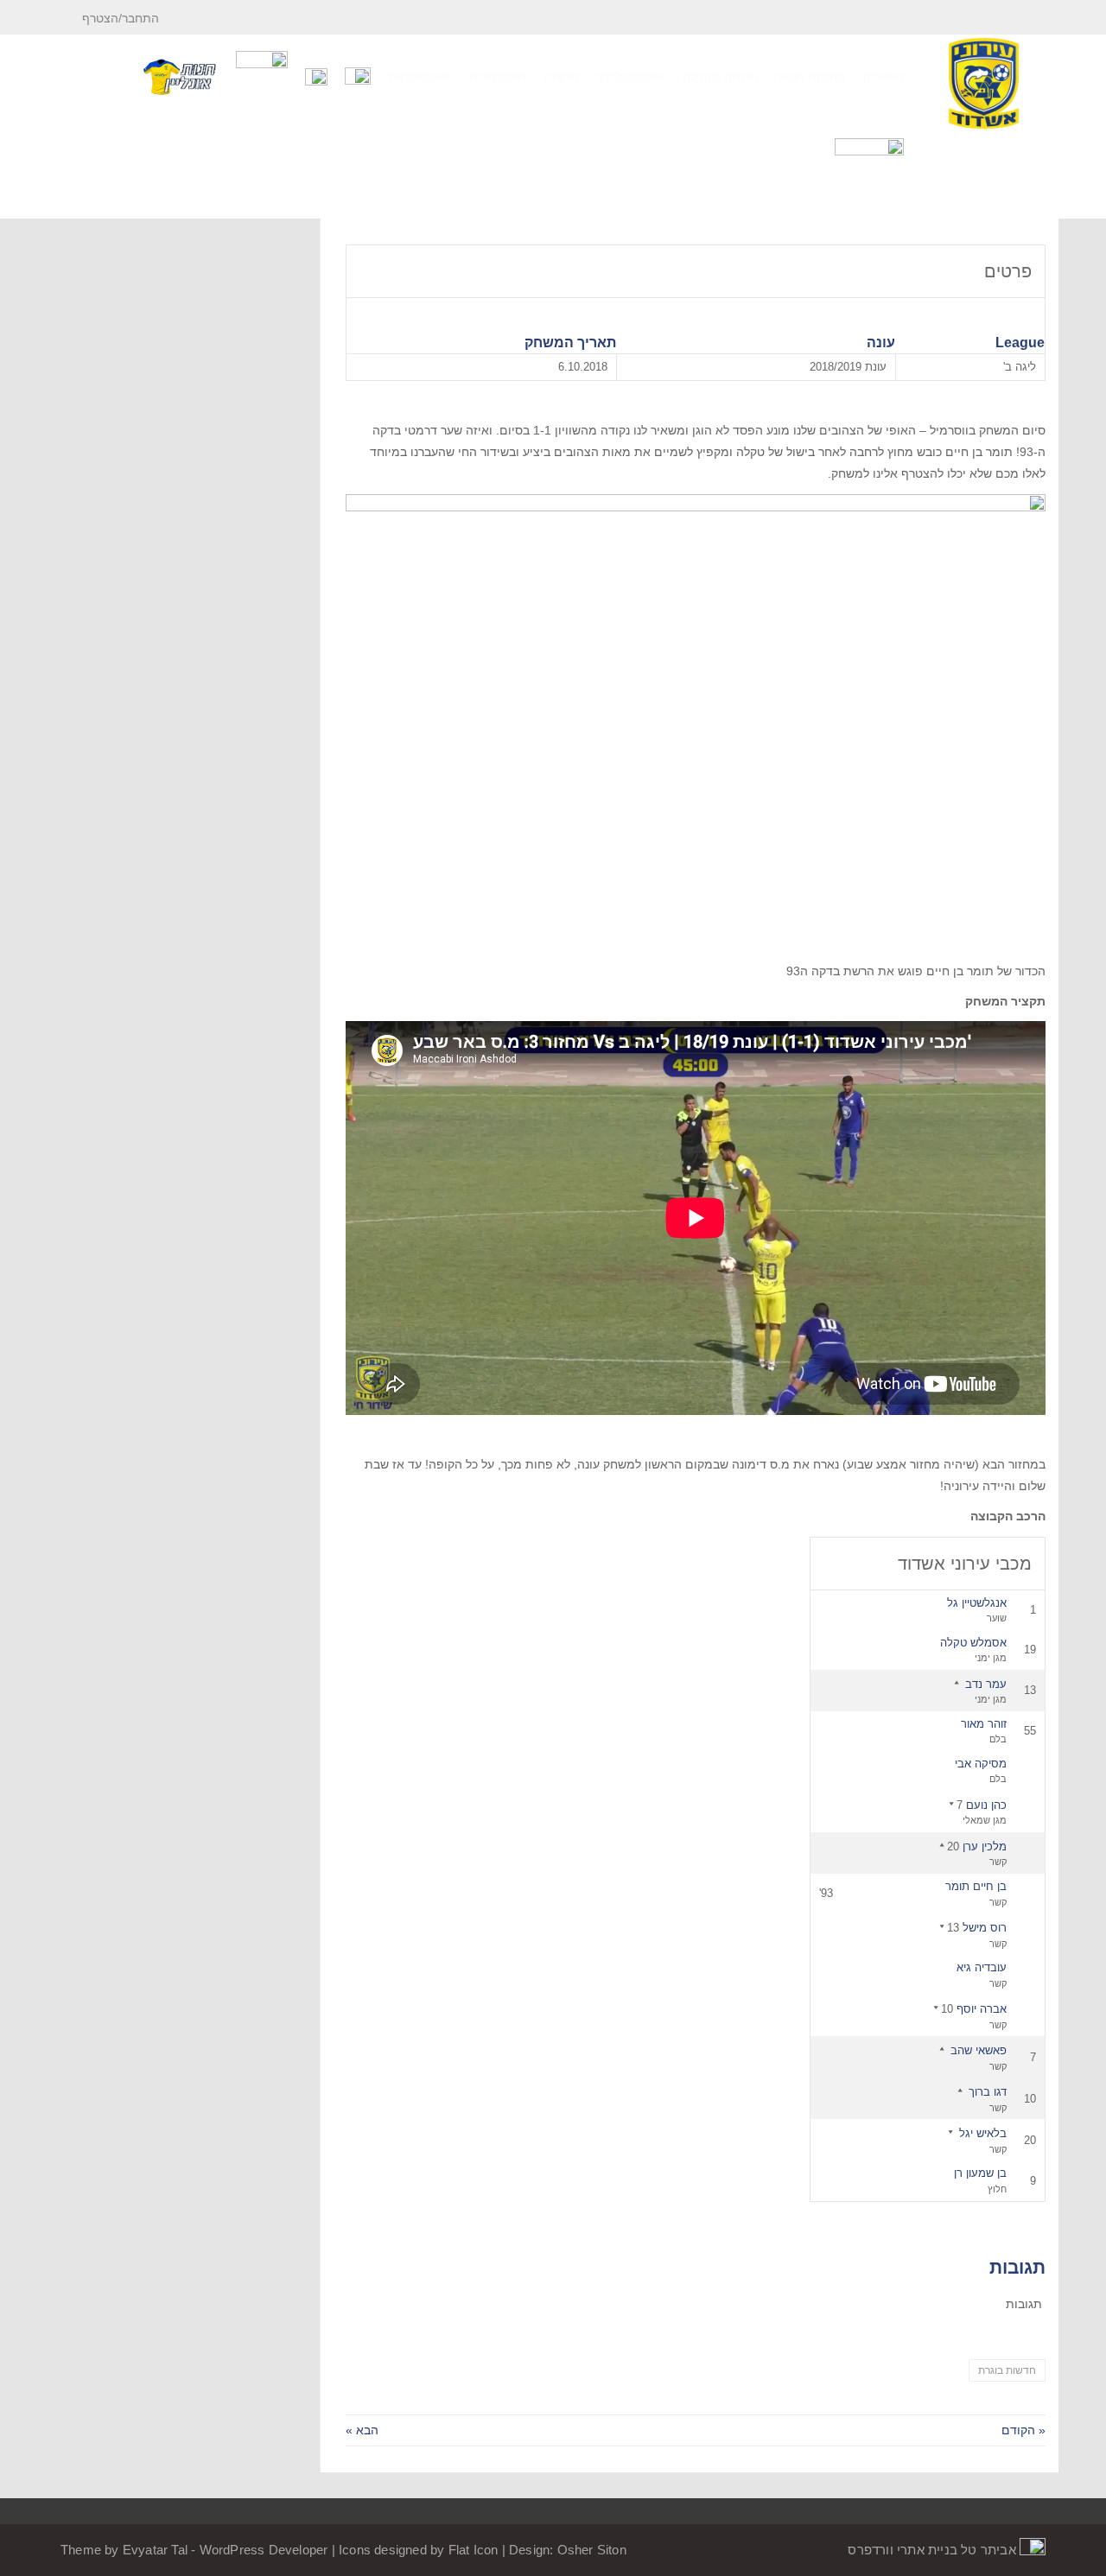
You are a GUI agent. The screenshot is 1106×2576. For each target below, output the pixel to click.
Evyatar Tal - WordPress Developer (227, 2550)
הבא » (362, 2430)
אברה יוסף (982, 2009)
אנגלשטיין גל (977, 1603)
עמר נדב (986, 1684)
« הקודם (1023, 2430)
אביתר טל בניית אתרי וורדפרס (934, 2550)
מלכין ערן (985, 1846)
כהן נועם (986, 1805)
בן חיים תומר (976, 1886)
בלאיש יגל (983, 2133)
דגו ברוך (988, 2092)
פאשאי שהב (979, 2050)
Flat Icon (474, 2550)
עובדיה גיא (982, 1967)
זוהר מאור (984, 1724)
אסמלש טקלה (973, 1643)
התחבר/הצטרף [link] (122, 18)
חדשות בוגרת (1007, 2370)
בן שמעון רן (980, 2173)
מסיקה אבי (981, 1764)
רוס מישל (985, 1928)
